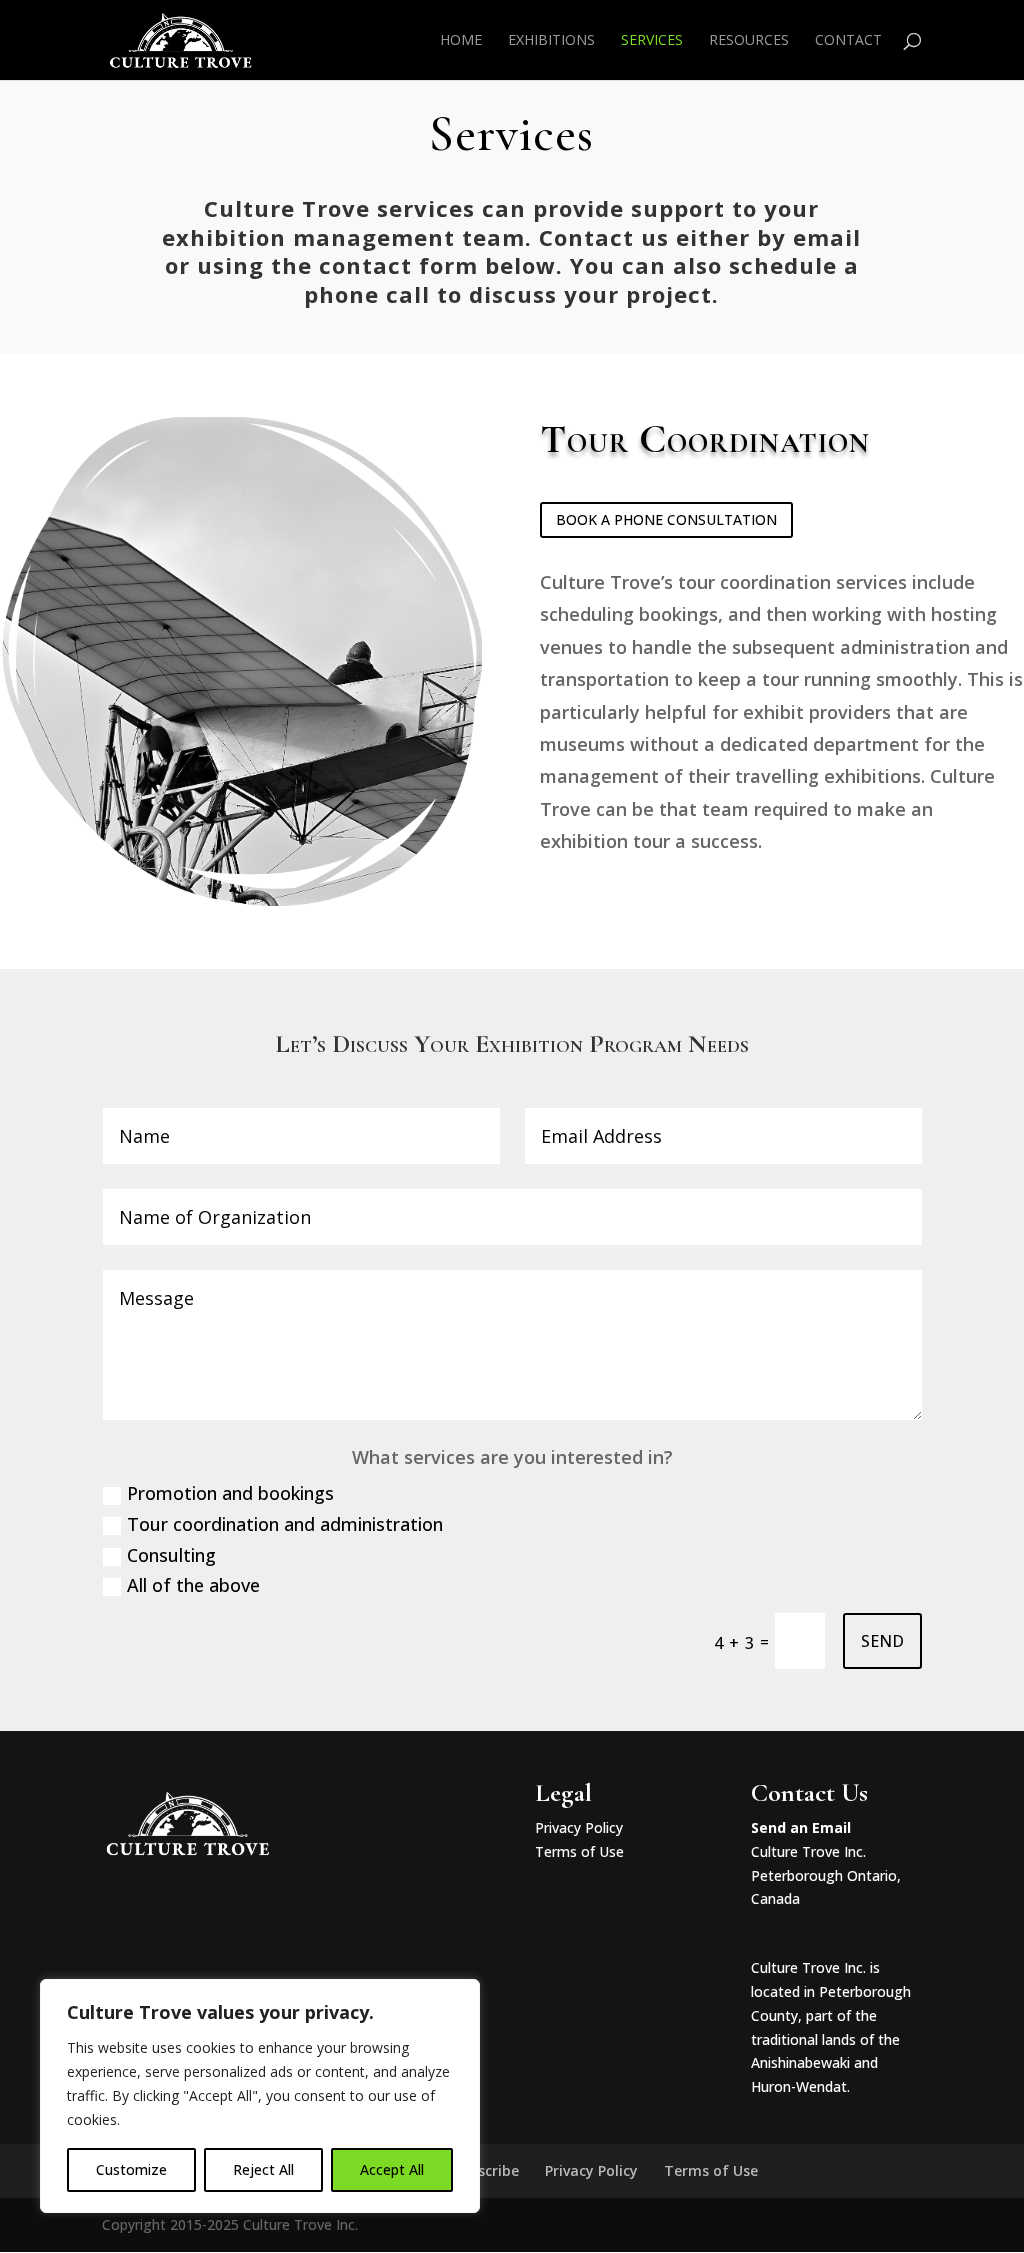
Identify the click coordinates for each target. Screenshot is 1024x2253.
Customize (131, 2169)
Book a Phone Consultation (666, 519)
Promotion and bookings (230, 1493)
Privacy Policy (579, 1827)
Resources (749, 41)
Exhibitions (551, 41)
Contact (848, 41)
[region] (260, 2096)
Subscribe (485, 2170)
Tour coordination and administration (285, 1524)
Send (882, 1641)
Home (461, 41)
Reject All (263, 2169)
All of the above (193, 1585)
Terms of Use (579, 1851)
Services (652, 41)
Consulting (171, 1555)
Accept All (392, 2169)
